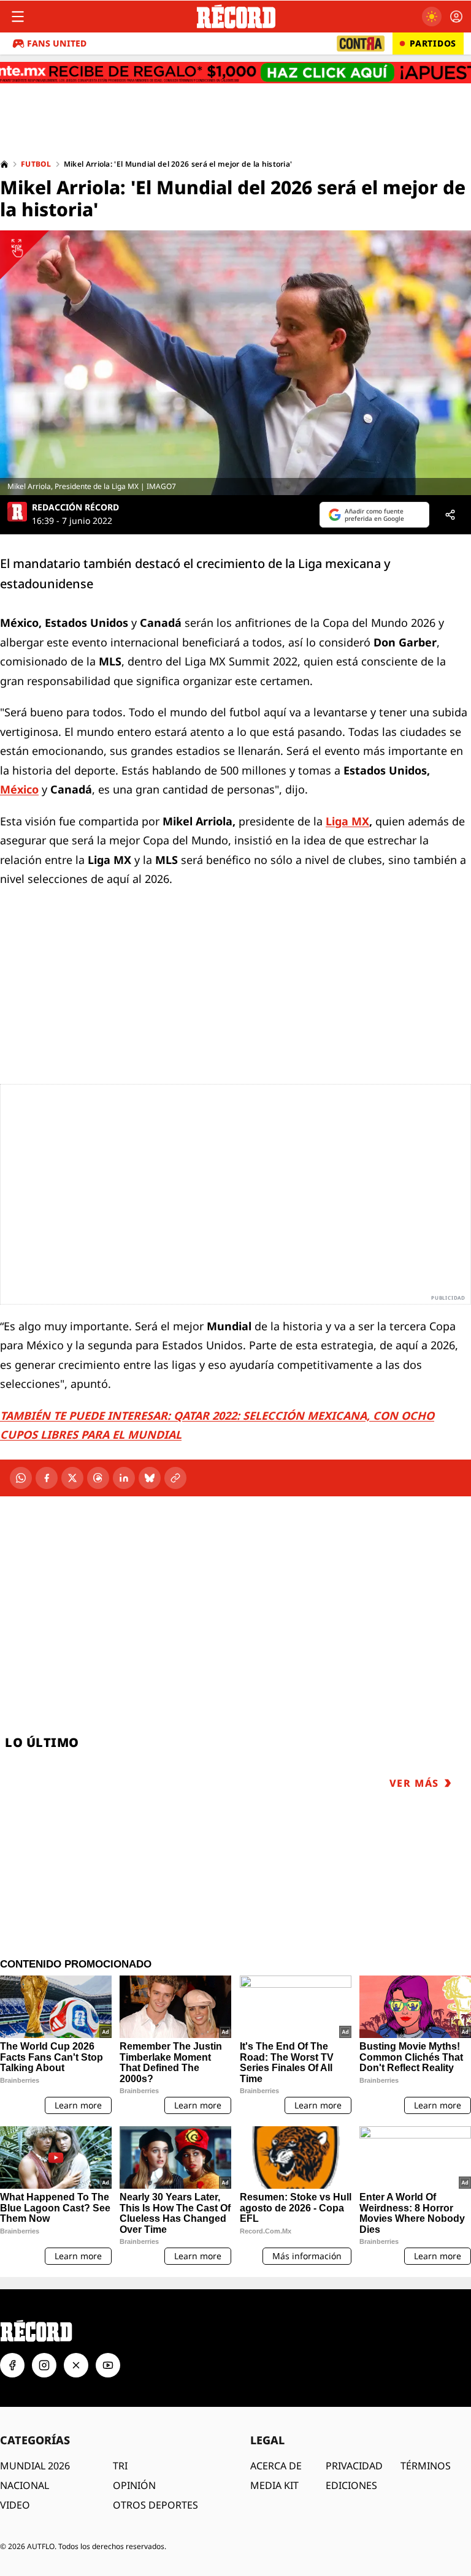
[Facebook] (47, 1478)
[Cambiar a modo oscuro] (432, 17)
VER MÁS (414, 1783)
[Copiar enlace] (175, 1478)
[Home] (4, 164)
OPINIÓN (134, 2485)
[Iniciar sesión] (456, 17)
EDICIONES (351, 2485)
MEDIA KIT (274, 2485)
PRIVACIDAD (354, 2466)
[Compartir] (450, 515)
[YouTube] (108, 2365)
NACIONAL (25, 2485)
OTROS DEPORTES (155, 2505)
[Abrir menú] (18, 17)
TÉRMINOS (426, 2466)
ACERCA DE (276, 2466)
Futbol (36, 164)
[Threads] (98, 1478)
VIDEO (15, 2505)
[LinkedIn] (124, 1478)
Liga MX (347, 821)
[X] (72, 1478)
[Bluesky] (150, 1478)
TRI (120, 2466)
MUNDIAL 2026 (35, 2466)
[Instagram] (44, 2365)
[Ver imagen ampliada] (235, 363)
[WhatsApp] (21, 1478)
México (19, 789)
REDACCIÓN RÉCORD (75, 507)
